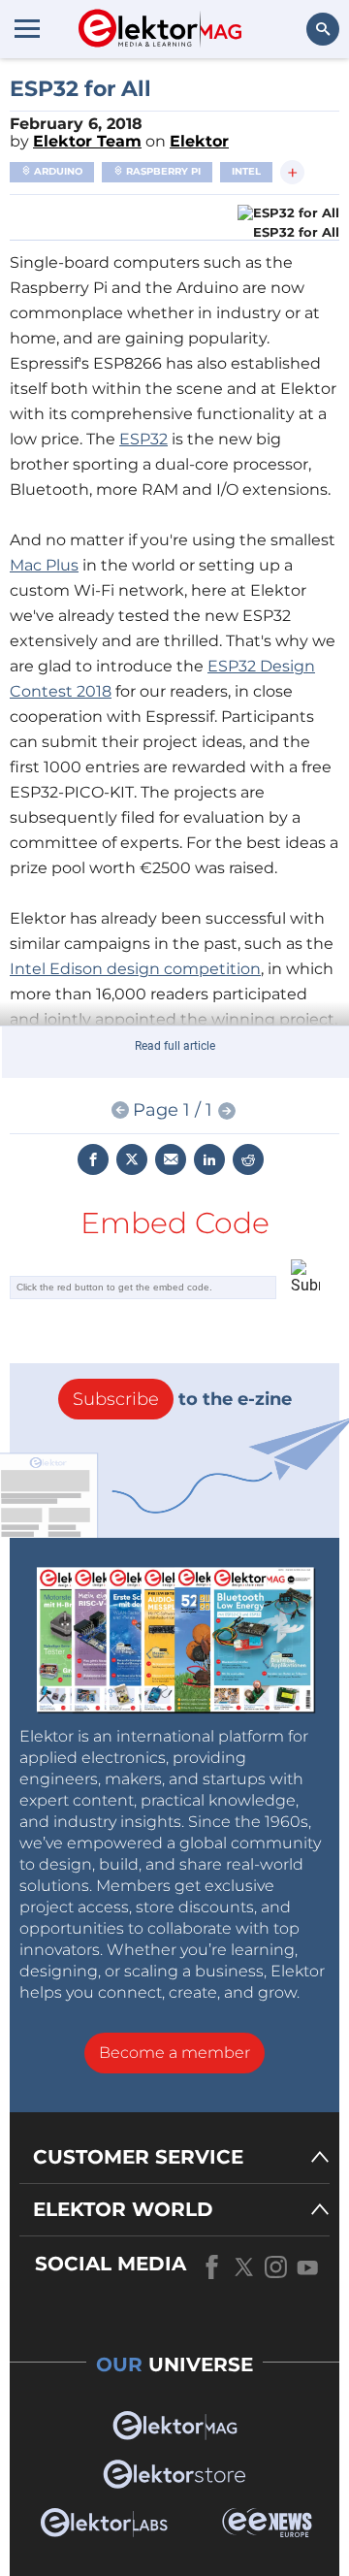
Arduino (57, 171)
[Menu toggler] (27, 28)
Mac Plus (44, 565)
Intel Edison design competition (135, 969)
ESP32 (143, 439)
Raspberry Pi (162, 171)
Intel (246, 171)
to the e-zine (182, 1399)
